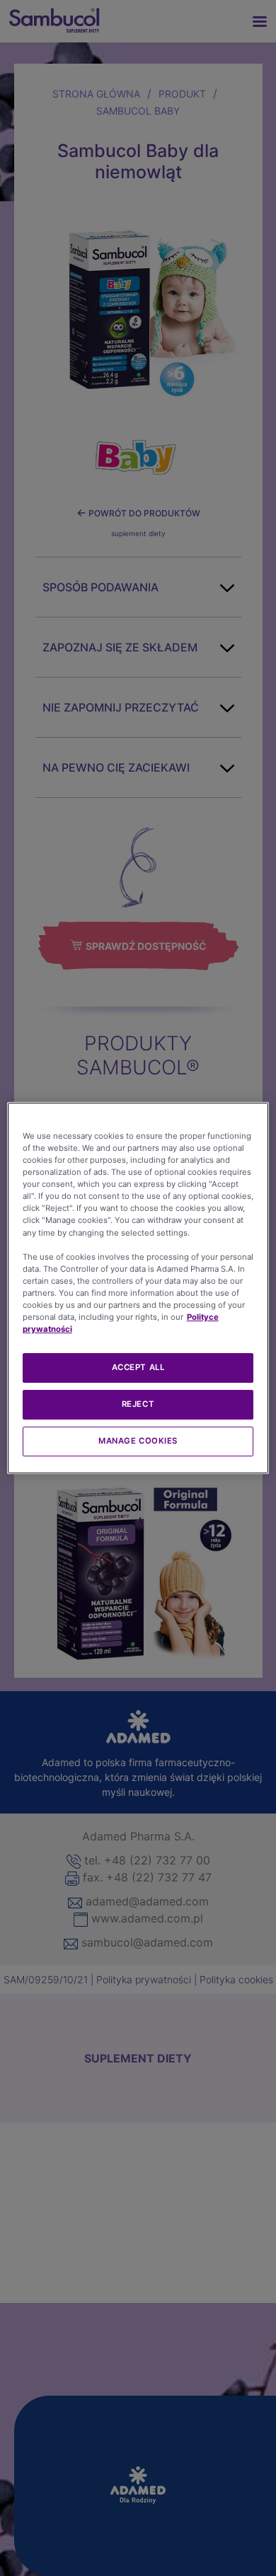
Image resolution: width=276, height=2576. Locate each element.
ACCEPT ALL (138, 1367)
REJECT (138, 1404)
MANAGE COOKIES (138, 1441)
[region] (138, 1288)
